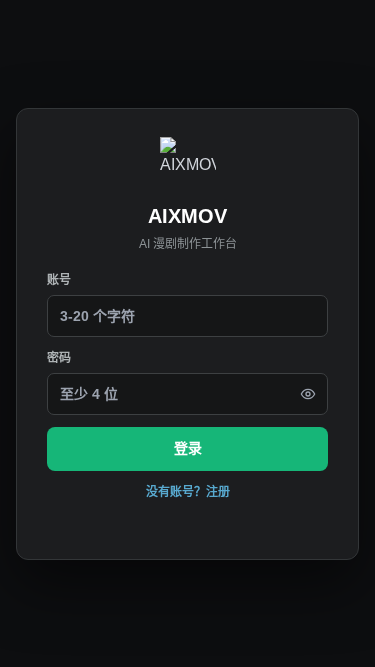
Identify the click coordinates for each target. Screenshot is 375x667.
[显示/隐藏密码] (308, 394)
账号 (59, 280)
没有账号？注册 (188, 492)
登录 (188, 448)
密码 (59, 358)
